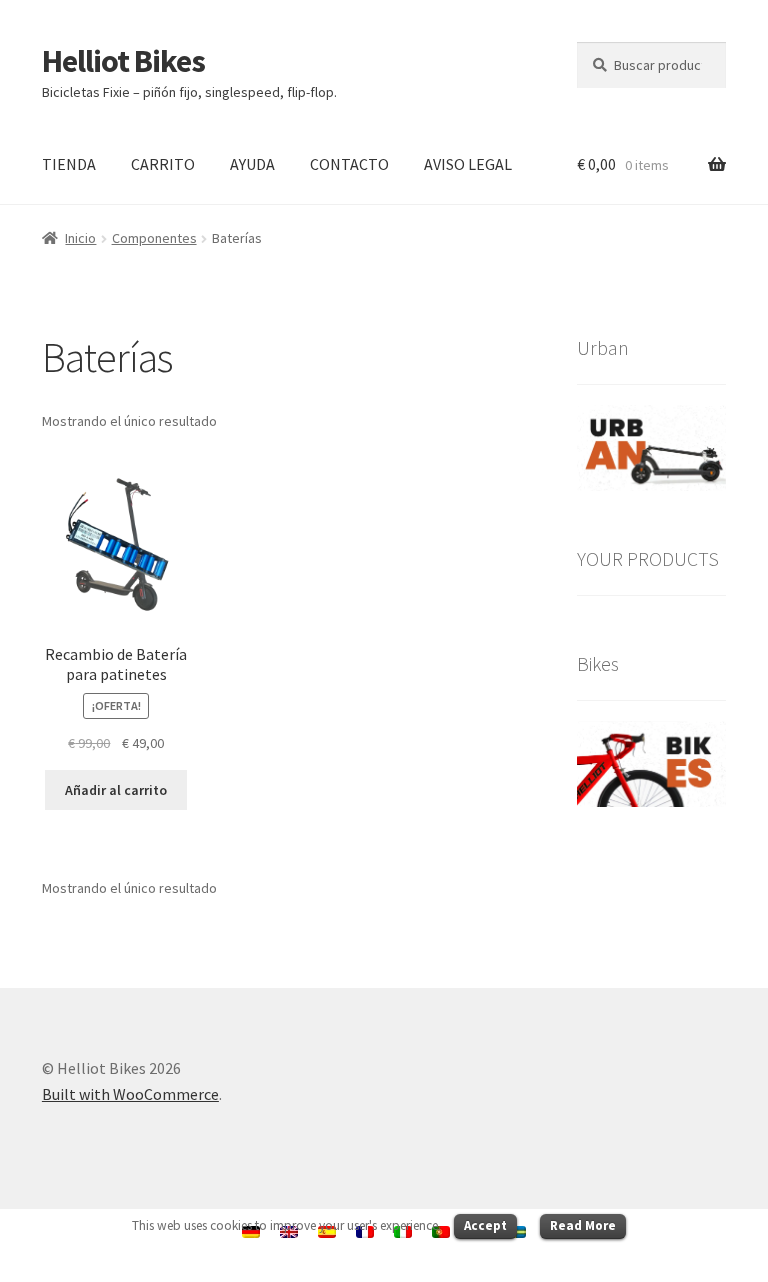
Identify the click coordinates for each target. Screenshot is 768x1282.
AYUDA (252, 164)
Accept (485, 1225)
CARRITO (163, 164)
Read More (583, 1225)
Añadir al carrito (116, 790)
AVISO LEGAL (468, 164)
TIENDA (69, 164)
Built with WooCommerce (130, 1094)
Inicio (80, 238)
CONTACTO (349, 164)
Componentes (154, 238)
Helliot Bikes (123, 61)
